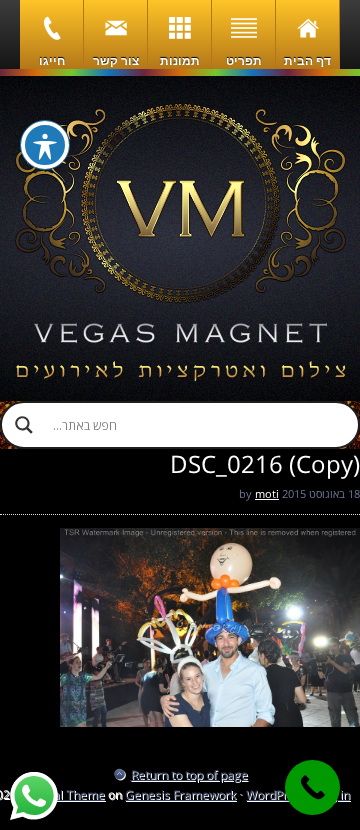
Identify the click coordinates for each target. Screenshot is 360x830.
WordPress (276, 794)
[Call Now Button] (312, 787)
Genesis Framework (180, 794)
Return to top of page (189, 774)
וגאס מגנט (180, 238)
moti (267, 493)
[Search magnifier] (24, 425)
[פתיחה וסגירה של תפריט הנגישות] (45, 145)
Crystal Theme (64, 794)
